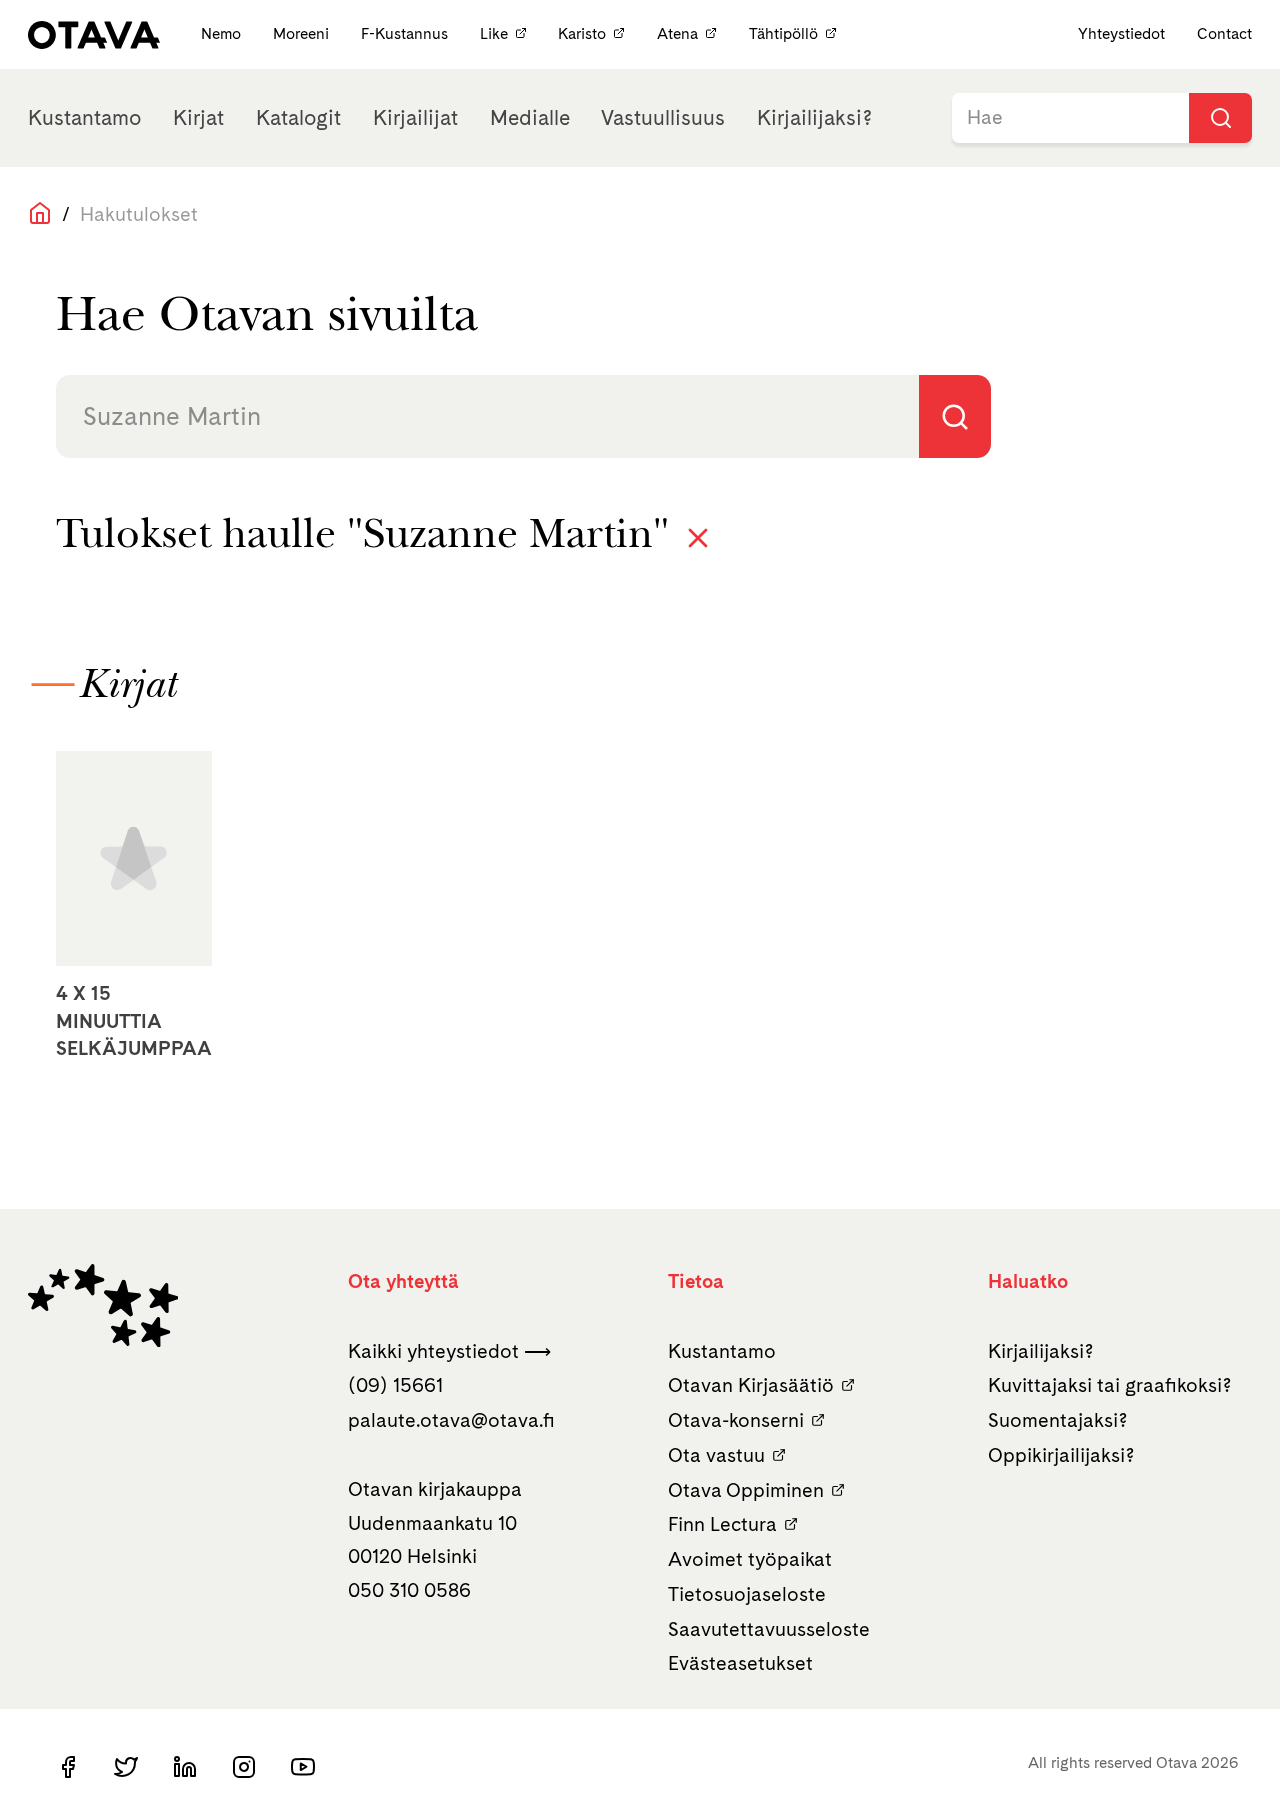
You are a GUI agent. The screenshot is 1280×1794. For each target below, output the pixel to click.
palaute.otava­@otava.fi (451, 1420)
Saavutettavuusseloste (769, 1629)
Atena (677, 33)
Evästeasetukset (740, 1663)
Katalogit (298, 117)
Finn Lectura (722, 1524)
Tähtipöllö (783, 33)
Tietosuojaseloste (747, 1594)
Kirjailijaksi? (814, 117)
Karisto (582, 33)
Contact (1224, 33)
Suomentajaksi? (1058, 1420)
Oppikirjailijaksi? (1061, 1455)
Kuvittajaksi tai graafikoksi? (1110, 1385)
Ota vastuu (716, 1455)
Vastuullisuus (663, 117)
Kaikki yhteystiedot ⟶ (449, 1351)
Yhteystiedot (1121, 33)
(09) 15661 (395, 1385)
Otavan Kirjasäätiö (751, 1385)
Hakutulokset (139, 214)
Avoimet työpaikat (750, 1559)
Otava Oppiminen (746, 1490)
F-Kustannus (406, 33)
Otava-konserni (736, 1420)
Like (494, 33)
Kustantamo (84, 117)
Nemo (223, 33)
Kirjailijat (415, 117)
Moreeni (303, 33)
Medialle (530, 117)
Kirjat (198, 117)
